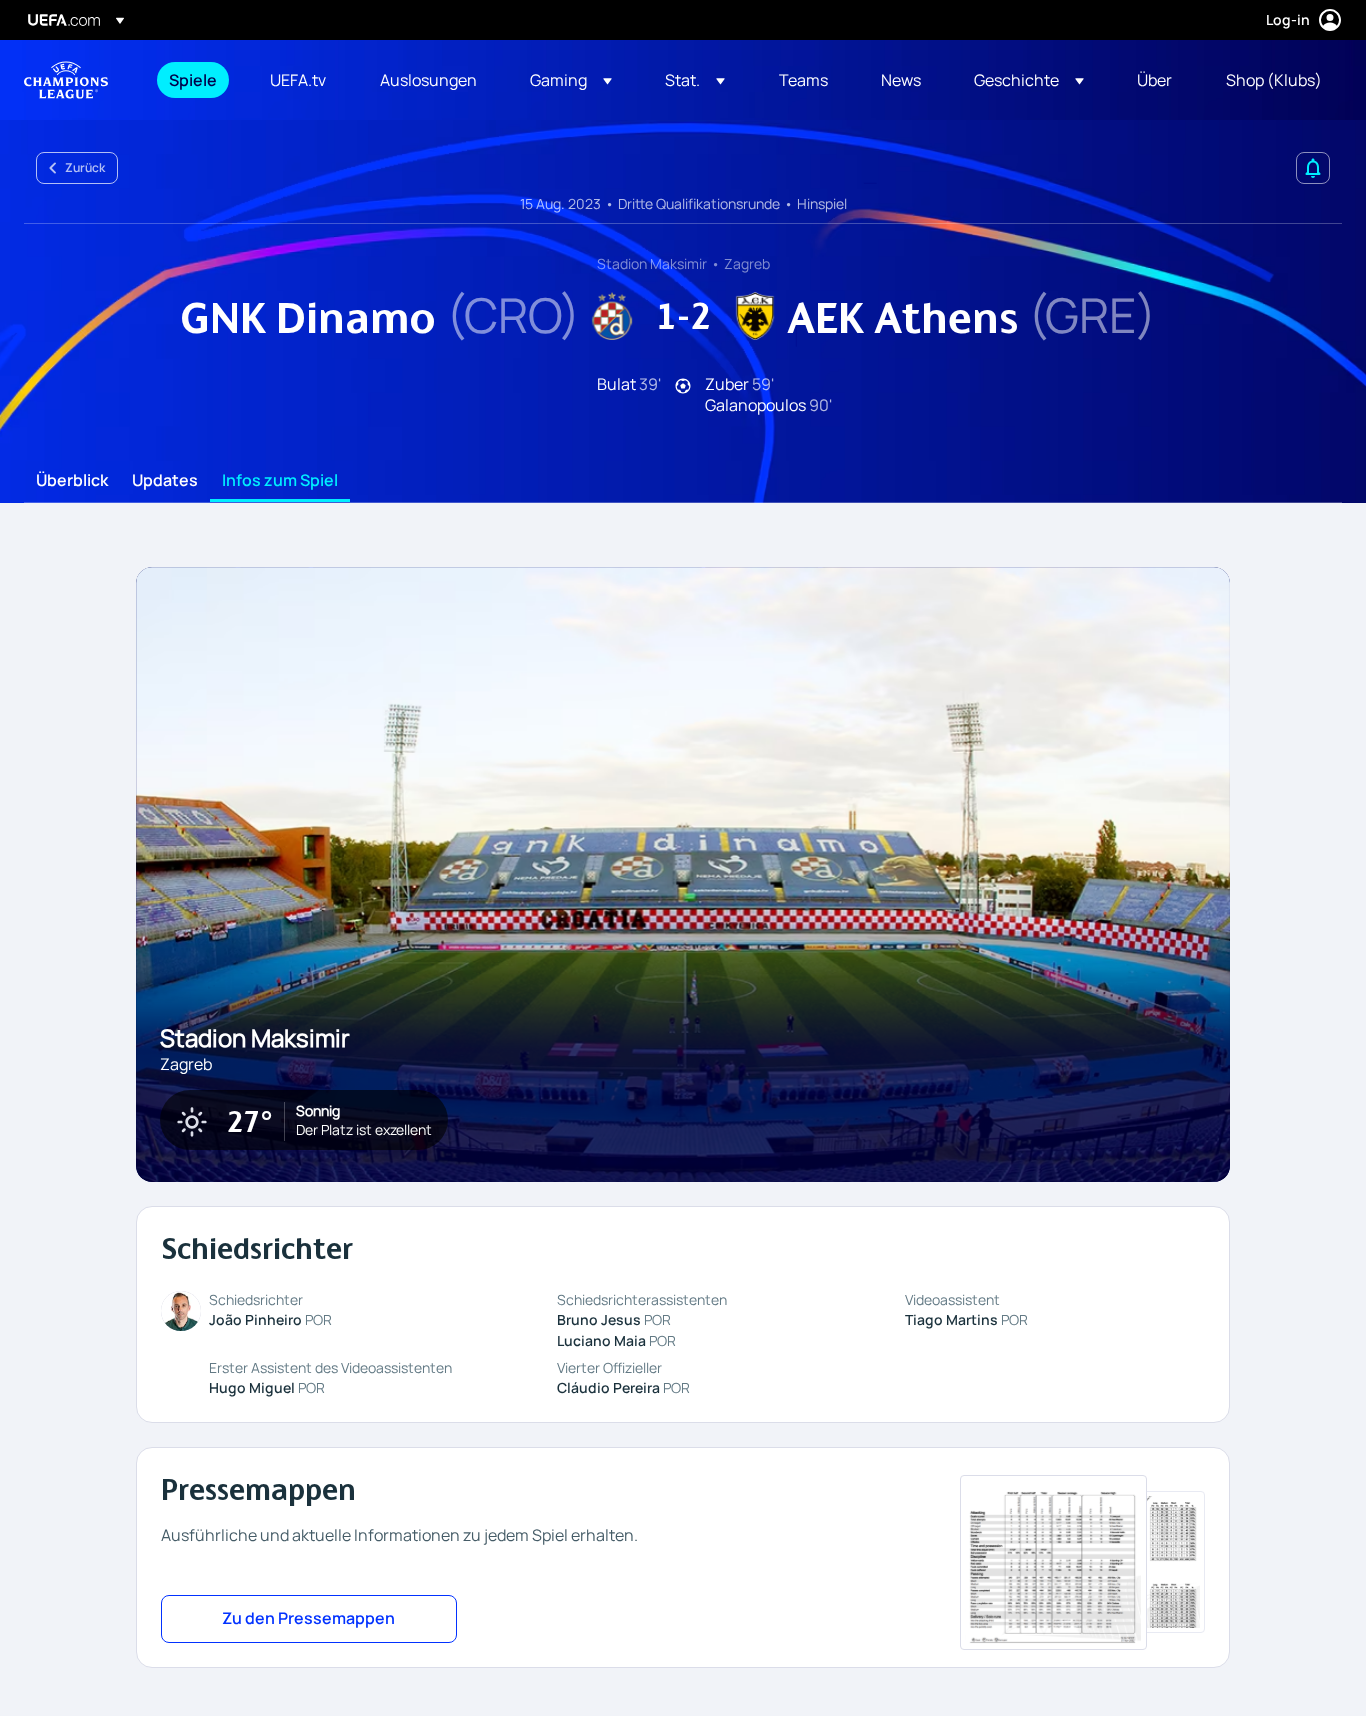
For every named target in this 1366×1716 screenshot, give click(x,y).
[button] (571, 80)
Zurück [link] (85, 167)
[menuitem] (194, 80)
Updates (165, 481)
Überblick (72, 481)
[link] (193, 80)
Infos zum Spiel (280, 481)
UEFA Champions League (66, 80)
